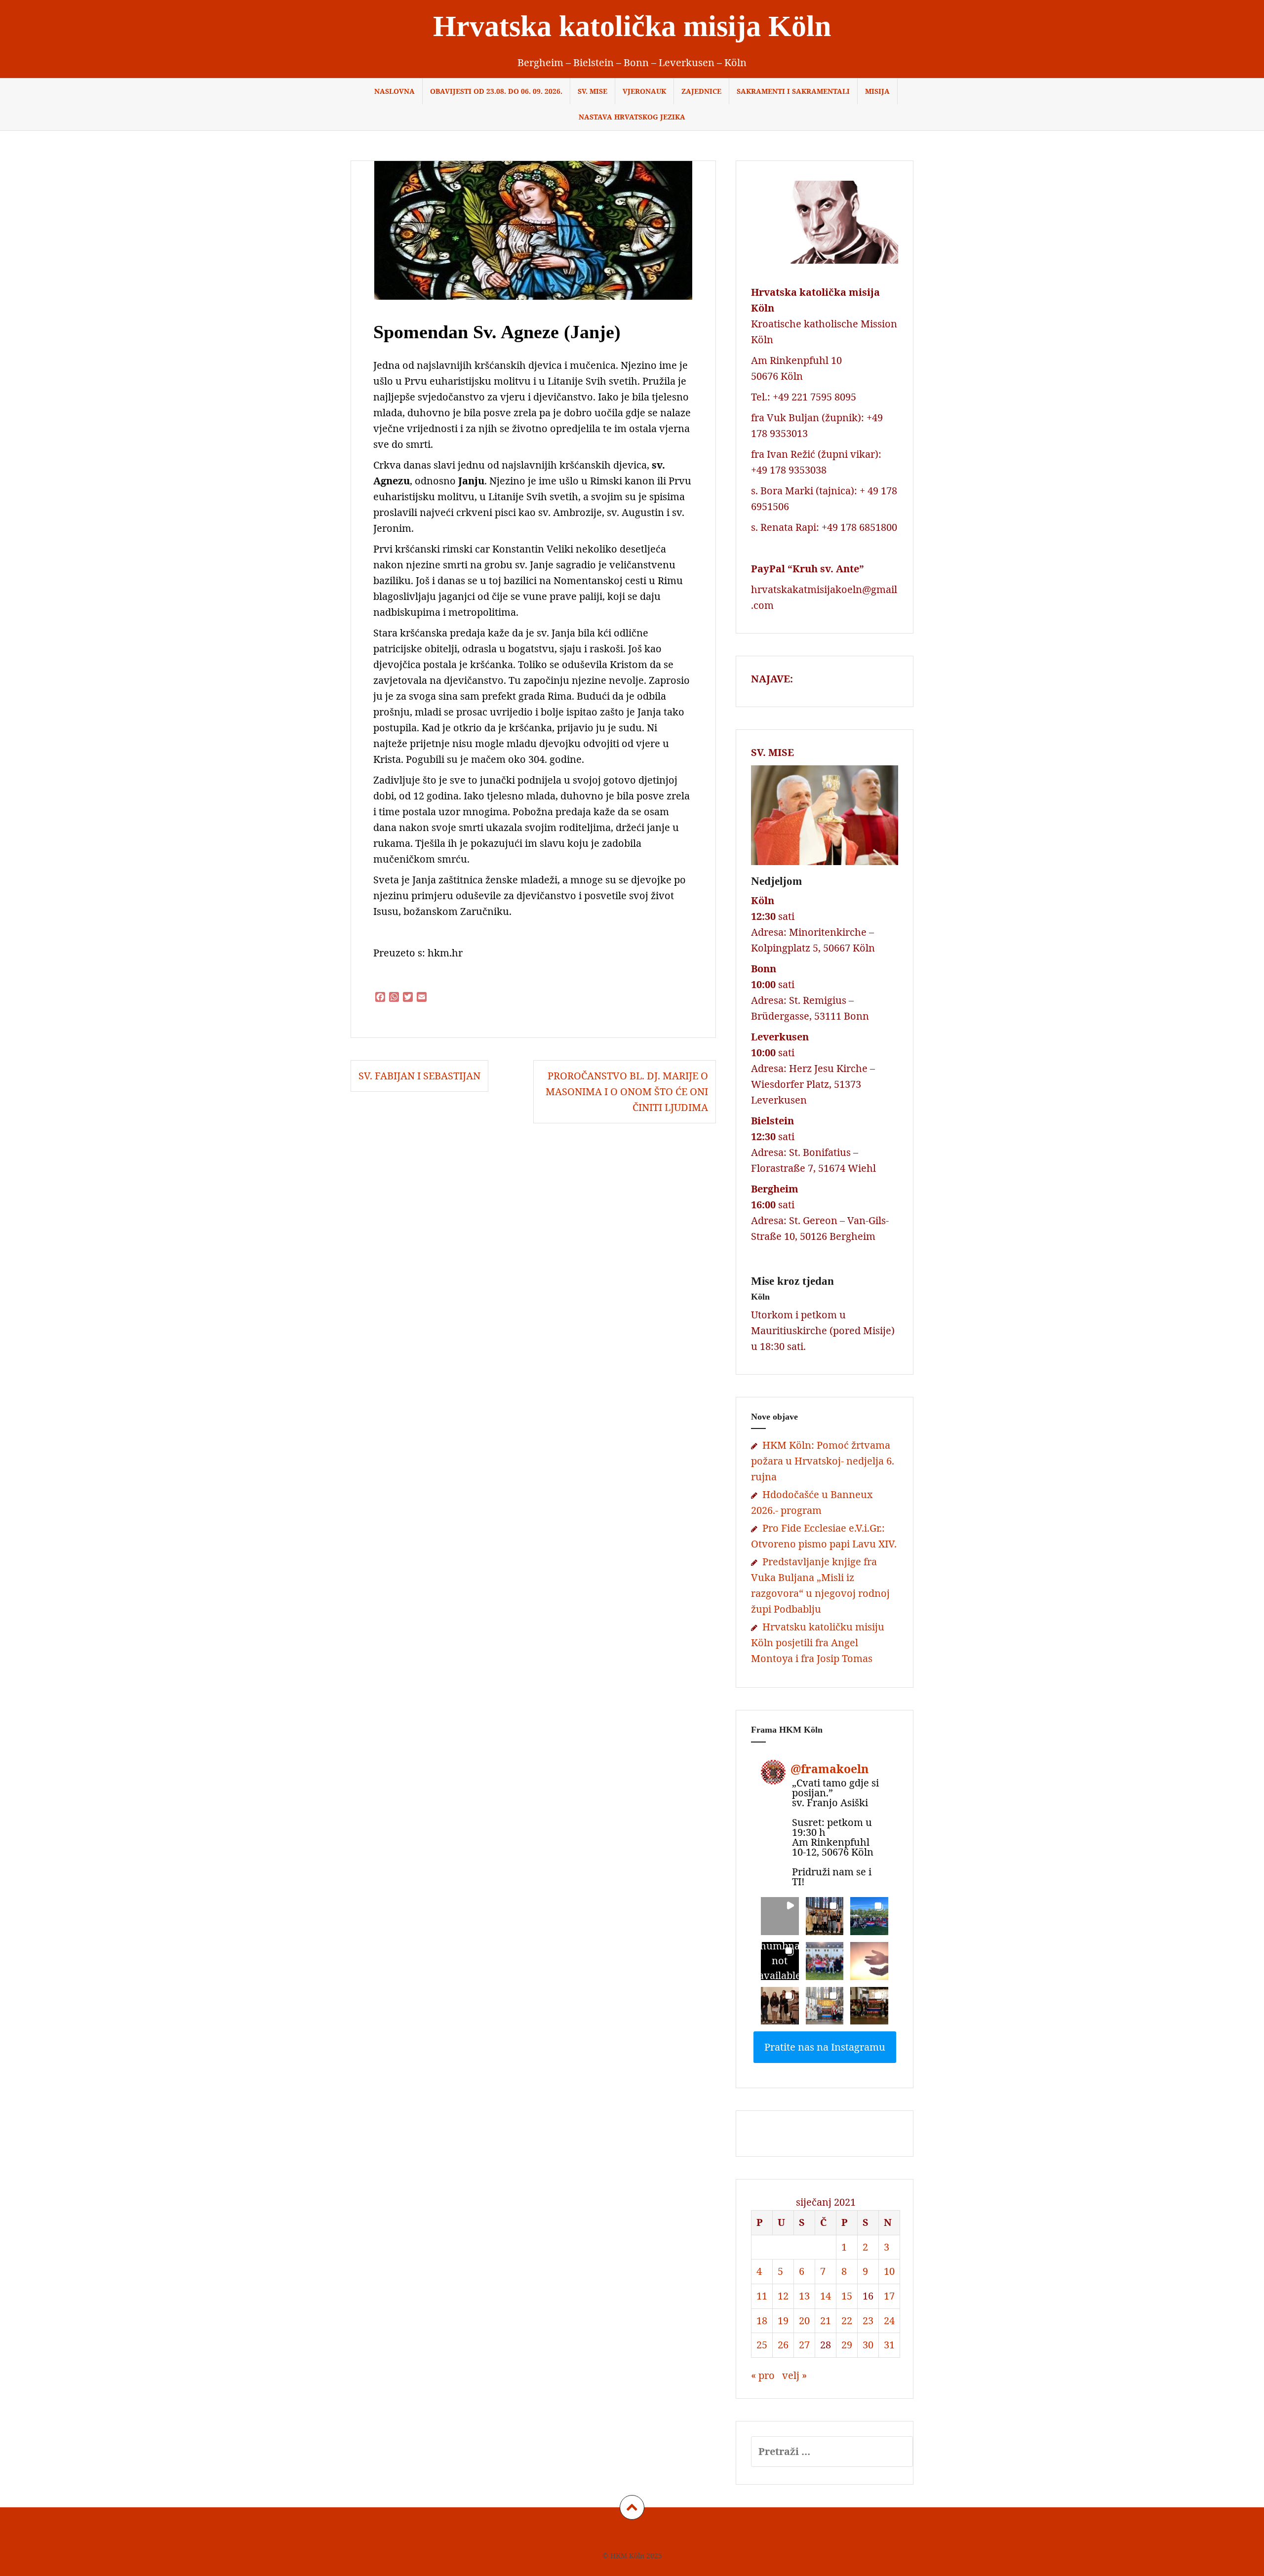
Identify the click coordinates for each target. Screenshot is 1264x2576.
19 (783, 2320)
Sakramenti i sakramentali (793, 91)
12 (783, 2296)
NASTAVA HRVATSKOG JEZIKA (632, 117)
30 (868, 2345)
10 (889, 2271)
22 (847, 2320)
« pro (763, 2375)
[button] (780, 1916)
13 (804, 2296)
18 (762, 2320)
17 (889, 2296)
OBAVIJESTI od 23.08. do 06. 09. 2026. (496, 91)
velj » (794, 2375)
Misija (877, 91)
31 (889, 2345)
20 (804, 2320)
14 (826, 2296)
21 (826, 2320)
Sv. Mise (592, 91)
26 (783, 2345)
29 (847, 2345)
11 (762, 2296)
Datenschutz (637, 2535)
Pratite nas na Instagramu (825, 2047)
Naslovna (395, 91)
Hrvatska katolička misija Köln (632, 26)
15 (847, 2296)
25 (762, 2345)
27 (804, 2345)
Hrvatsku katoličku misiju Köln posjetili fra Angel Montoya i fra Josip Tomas (818, 1643)
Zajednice (701, 91)
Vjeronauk (644, 91)
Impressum (589, 2535)
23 (868, 2320)
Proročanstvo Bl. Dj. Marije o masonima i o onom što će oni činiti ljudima (627, 1091)
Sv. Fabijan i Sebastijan (419, 1076)
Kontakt (681, 2535)
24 (889, 2320)
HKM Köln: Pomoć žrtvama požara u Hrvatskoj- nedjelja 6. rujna (823, 1461)
